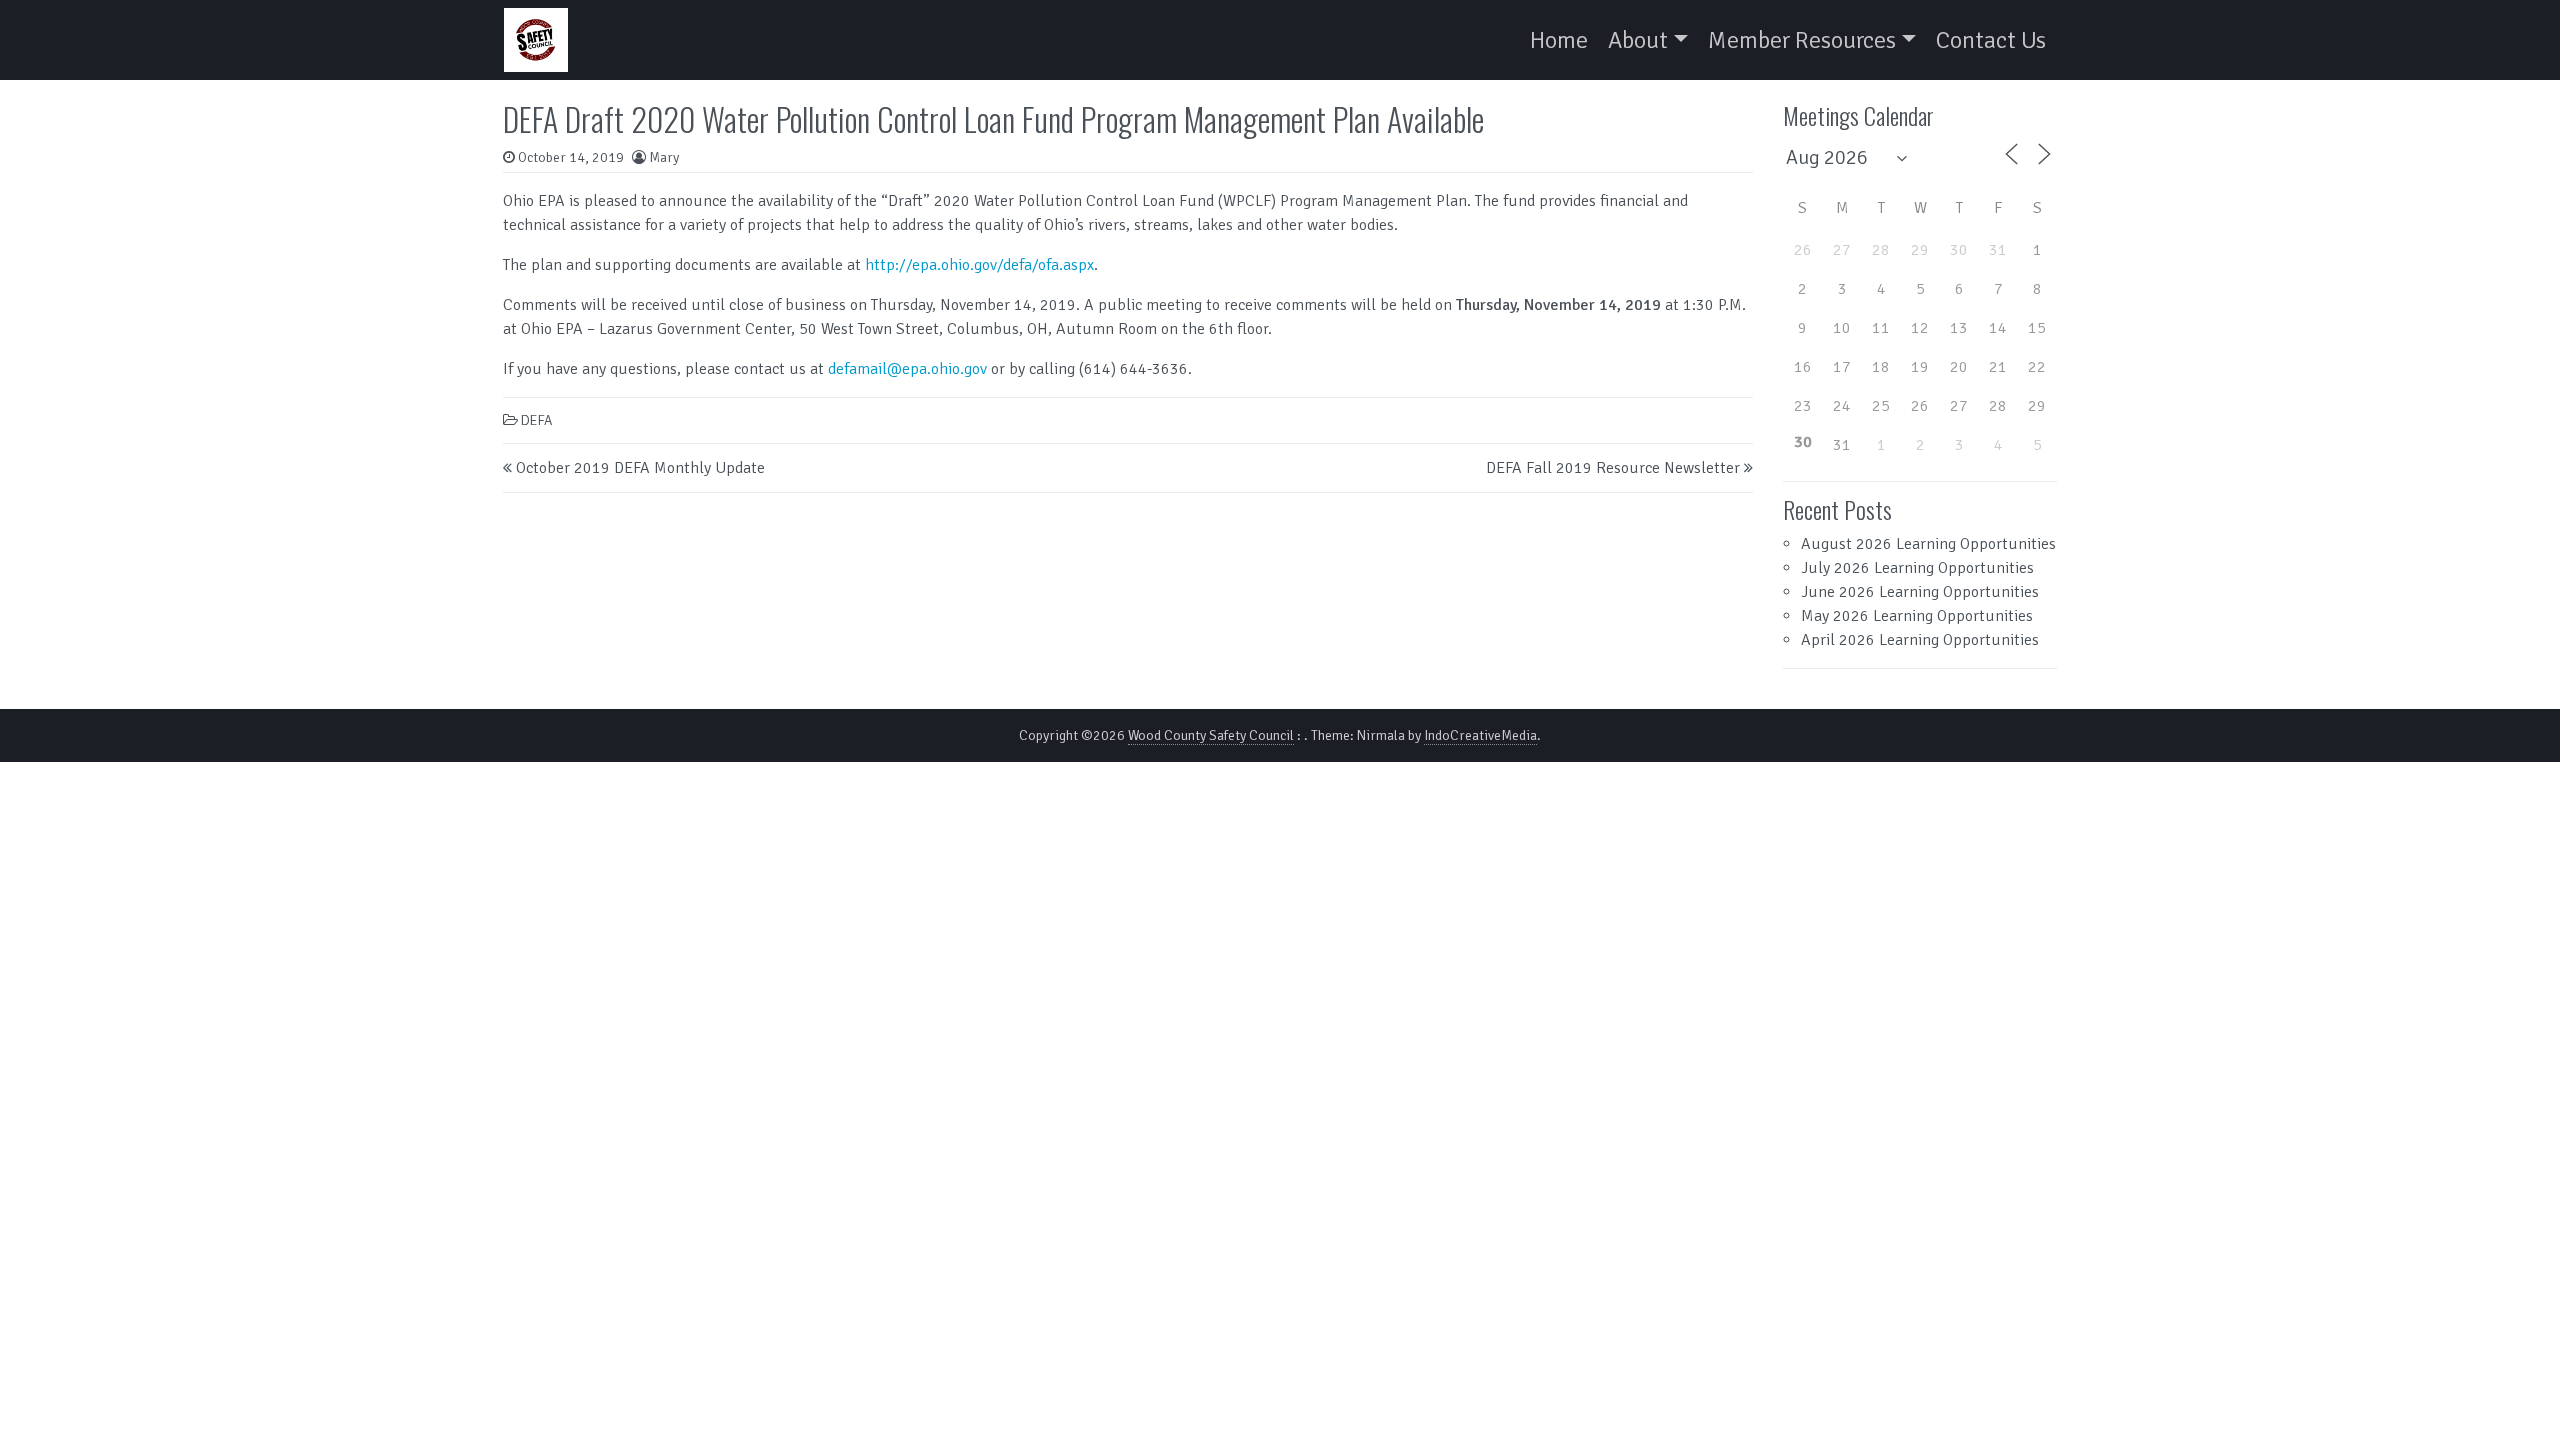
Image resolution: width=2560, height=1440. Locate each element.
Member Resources (1802, 40)
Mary (664, 157)
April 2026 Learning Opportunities (1920, 640)
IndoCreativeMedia (1480, 735)
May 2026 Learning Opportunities (1917, 616)
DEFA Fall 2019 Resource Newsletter (1613, 468)
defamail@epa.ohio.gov (907, 369)
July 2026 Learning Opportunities (1917, 568)
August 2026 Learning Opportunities (1928, 544)
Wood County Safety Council (1211, 735)
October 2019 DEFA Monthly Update (640, 468)
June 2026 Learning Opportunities (1920, 592)
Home (1559, 40)
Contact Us (1991, 40)
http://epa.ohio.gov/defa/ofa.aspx (979, 265)
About (1638, 40)
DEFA (536, 420)
